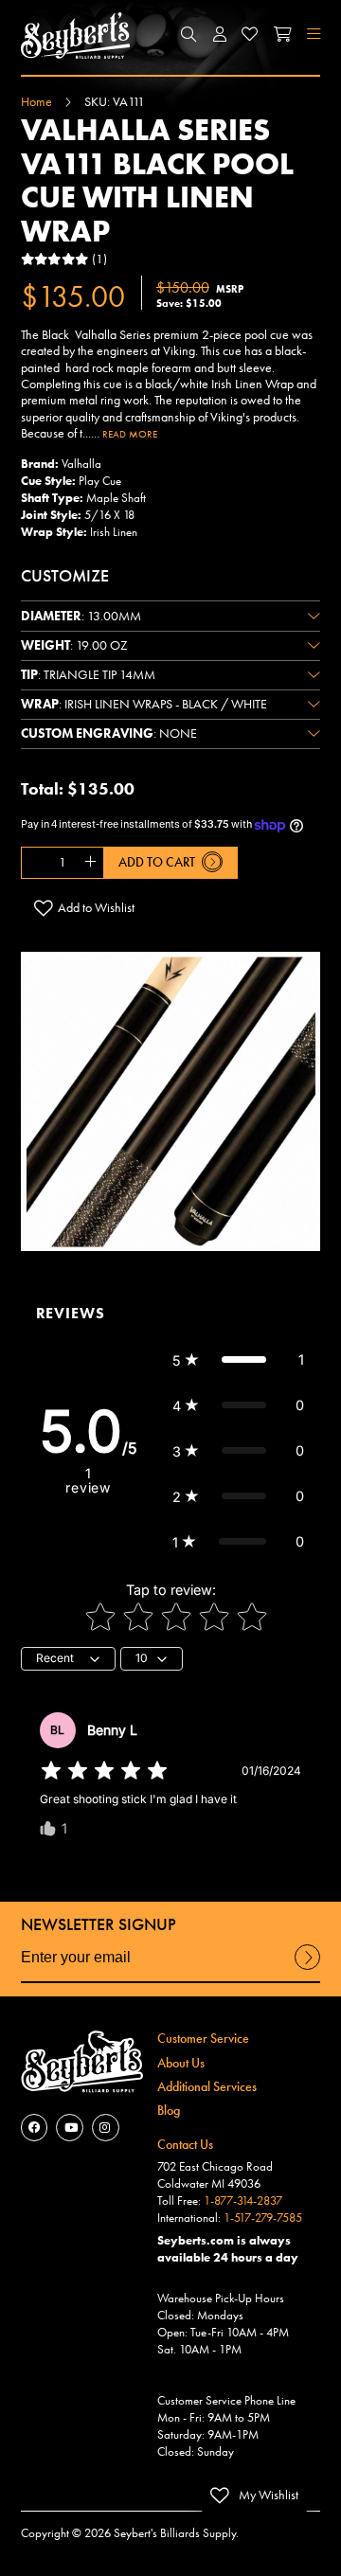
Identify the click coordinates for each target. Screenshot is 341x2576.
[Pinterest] (106, 2128)
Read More (130, 434)
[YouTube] (70, 2128)
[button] (189, 35)
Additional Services (207, 2086)
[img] (104, 1771)
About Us (181, 2063)
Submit (307, 1969)
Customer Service (203, 2038)
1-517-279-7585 (263, 2218)
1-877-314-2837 (243, 2201)
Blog (169, 2110)
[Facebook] (35, 2128)
